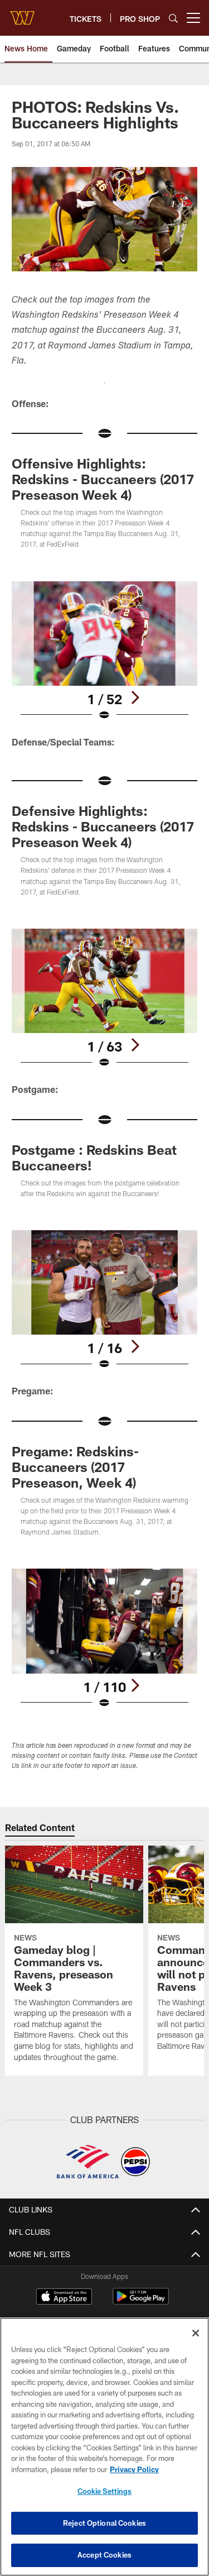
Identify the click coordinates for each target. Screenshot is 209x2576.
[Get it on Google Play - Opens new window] (141, 2302)
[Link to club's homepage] (22, 13)
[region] (104, 2447)
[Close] (196, 2333)
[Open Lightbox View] (104, 651)
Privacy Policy (134, 2469)
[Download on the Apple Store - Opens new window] (64, 2298)
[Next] (135, 697)
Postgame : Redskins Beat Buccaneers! (94, 1157)
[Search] (173, 18)
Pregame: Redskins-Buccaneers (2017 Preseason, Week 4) (75, 1467)
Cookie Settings (105, 2491)
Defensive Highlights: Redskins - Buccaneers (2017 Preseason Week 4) (103, 826)
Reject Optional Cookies (104, 2523)
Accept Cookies (104, 2555)
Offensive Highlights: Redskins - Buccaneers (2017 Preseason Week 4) (103, 479)
